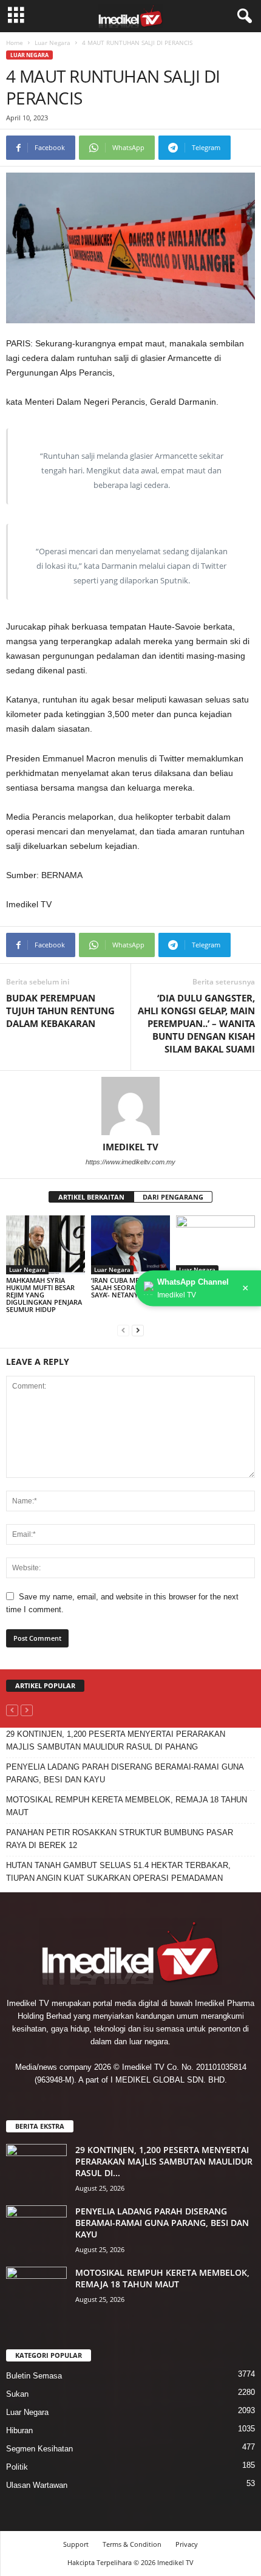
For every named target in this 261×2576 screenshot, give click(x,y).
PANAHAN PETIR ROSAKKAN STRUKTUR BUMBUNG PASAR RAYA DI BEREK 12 (120, 1839)
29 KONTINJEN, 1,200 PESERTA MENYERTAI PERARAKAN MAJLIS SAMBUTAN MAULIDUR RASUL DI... (164, 2161)
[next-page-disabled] (27, 1710)
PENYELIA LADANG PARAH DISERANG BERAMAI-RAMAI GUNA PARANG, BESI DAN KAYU (125, 1773)
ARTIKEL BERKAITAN (91, 1197)
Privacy (187, 2544)
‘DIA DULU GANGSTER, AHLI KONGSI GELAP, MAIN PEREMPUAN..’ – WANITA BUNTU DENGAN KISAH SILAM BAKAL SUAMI (196, 1023)
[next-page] (138, 1330)
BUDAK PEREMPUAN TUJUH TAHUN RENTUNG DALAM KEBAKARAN (60, 1011)
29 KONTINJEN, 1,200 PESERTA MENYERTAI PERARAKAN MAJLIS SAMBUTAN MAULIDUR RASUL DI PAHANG (116, 1740)
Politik (17, 2467)
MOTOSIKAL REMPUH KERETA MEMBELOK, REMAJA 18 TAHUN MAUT (127, 1806)
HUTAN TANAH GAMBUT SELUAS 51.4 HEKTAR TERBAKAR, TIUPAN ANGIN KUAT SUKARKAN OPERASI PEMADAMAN (118, 1872)
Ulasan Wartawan (37, 2485)
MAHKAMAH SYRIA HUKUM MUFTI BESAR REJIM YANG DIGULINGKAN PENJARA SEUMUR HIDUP (44, 1295)
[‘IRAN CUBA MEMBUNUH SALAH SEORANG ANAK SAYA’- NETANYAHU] (130, 1245)
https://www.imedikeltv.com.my (130, 1162)
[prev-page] (123, 1330)
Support (76, 2544)
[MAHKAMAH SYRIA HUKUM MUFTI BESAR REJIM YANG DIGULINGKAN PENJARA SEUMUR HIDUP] (46, 1245)
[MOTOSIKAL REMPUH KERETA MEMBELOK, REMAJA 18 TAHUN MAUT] (36, 2289)
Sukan (17, 2394)
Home (15, 43)
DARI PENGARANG (173, 1197)
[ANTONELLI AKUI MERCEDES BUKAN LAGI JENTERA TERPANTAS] (215, 1245)
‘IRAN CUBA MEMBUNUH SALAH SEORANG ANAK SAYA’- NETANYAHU (130, 1287)
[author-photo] (130, 1106)
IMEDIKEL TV (130, 1147)
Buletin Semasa (34, 2376)
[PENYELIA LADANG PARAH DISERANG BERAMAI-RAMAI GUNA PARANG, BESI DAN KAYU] (36, 2228)
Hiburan (19, 2430)
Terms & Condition (132, 2544)
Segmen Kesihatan (39, 2449)
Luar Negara (53, 43)
